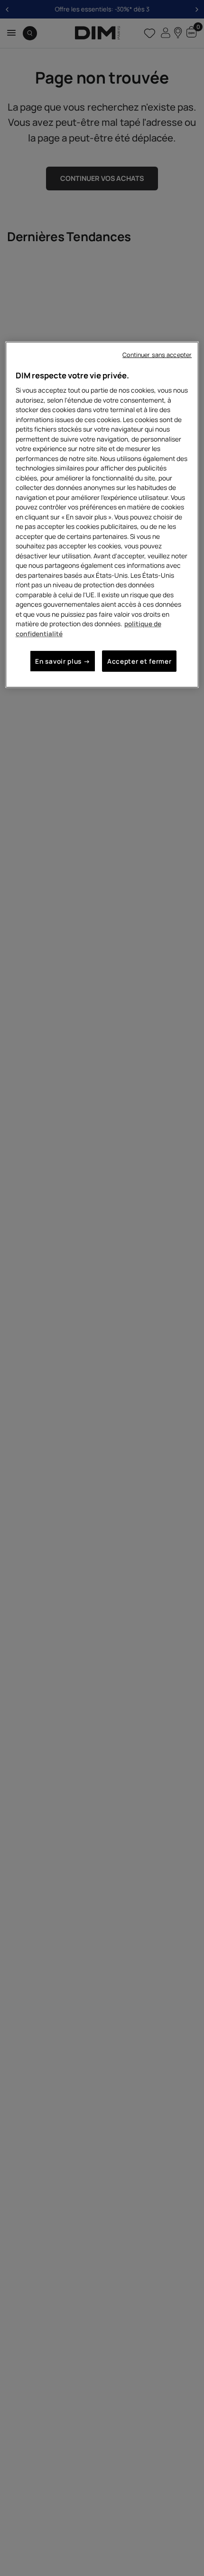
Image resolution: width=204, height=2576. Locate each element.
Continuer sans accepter (157, 355)
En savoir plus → (63, 661)
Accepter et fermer (139, 661)
